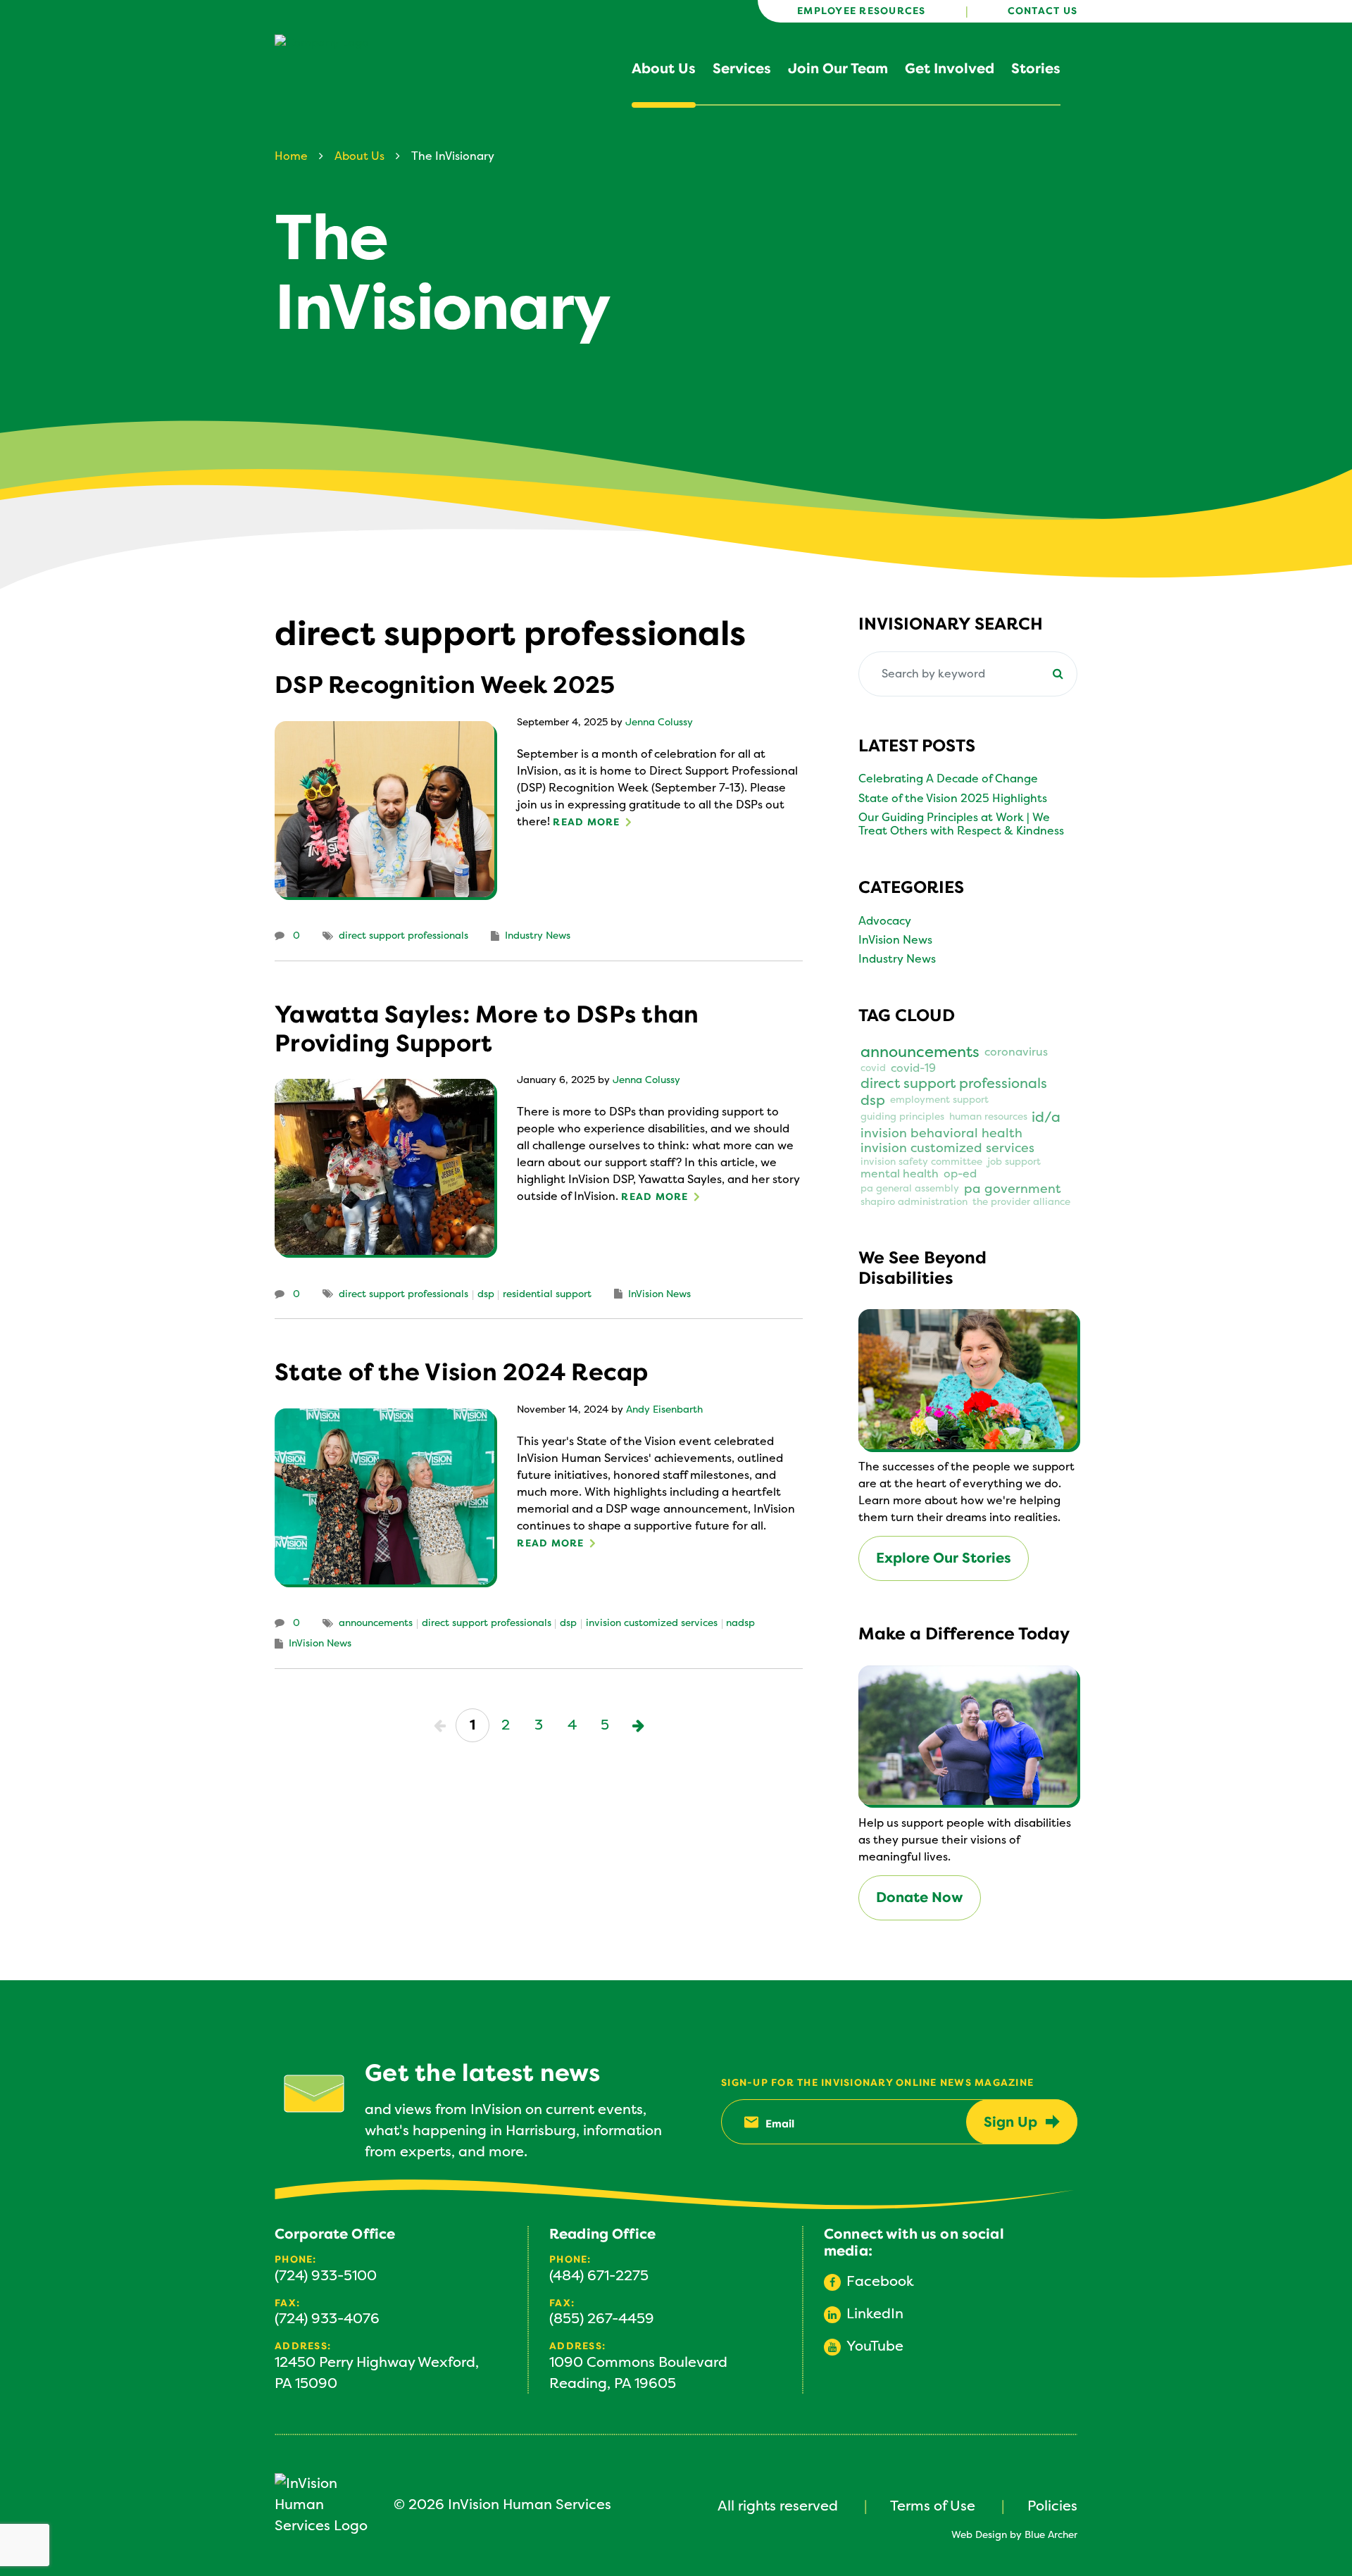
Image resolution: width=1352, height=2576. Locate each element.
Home (291, 156)
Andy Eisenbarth (664, 1410)
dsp (486, 1294)
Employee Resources (862, 11)
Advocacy (885, 921)
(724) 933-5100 (326, 2276)
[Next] (638, 1725)
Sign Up (1010, 2122)
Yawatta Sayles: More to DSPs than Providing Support (487, 1029)
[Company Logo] (359, 63)
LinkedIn (875, 2314)
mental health (900, 1174)
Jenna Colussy (659, 723)
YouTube (875, 2346)
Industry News (538, 936)
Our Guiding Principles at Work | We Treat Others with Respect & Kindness (961, 824)
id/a (1046, 1118)
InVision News (659, 1294)
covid (873, 1068)
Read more (586, 822)
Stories (1036, 69)
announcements (376, 1623)
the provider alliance (1021, 1202)
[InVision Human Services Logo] (326, 2505)
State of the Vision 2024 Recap (462, 1373)
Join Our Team (838, 69)
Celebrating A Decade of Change (948, 779)
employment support (939, 1100)
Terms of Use (933, 2506)
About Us (664, 69)
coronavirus (1016, 1052)
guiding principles (902, 1117)
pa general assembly (910, 1189)
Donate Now (920, 1897)
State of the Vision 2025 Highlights (953, 799)
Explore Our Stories (944, 1558)
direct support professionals (403, 936)
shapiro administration (914, 1202)
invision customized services (652, 1623)
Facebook (880, 2281)
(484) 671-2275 (599, 2276)
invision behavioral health (941, 1133)
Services (742, 69)
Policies (1052, 2506)
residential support (547, 1294)
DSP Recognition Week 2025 (445, 685)
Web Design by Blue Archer (1014, 2535)
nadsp (740, 1623)
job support (1014, 1162)
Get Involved (950, 69)
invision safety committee (921, 1162)
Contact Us (1043, 11)
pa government (1013, 1189)
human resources (988, 1117)
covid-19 (913, 1069)
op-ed (960, 1174)
